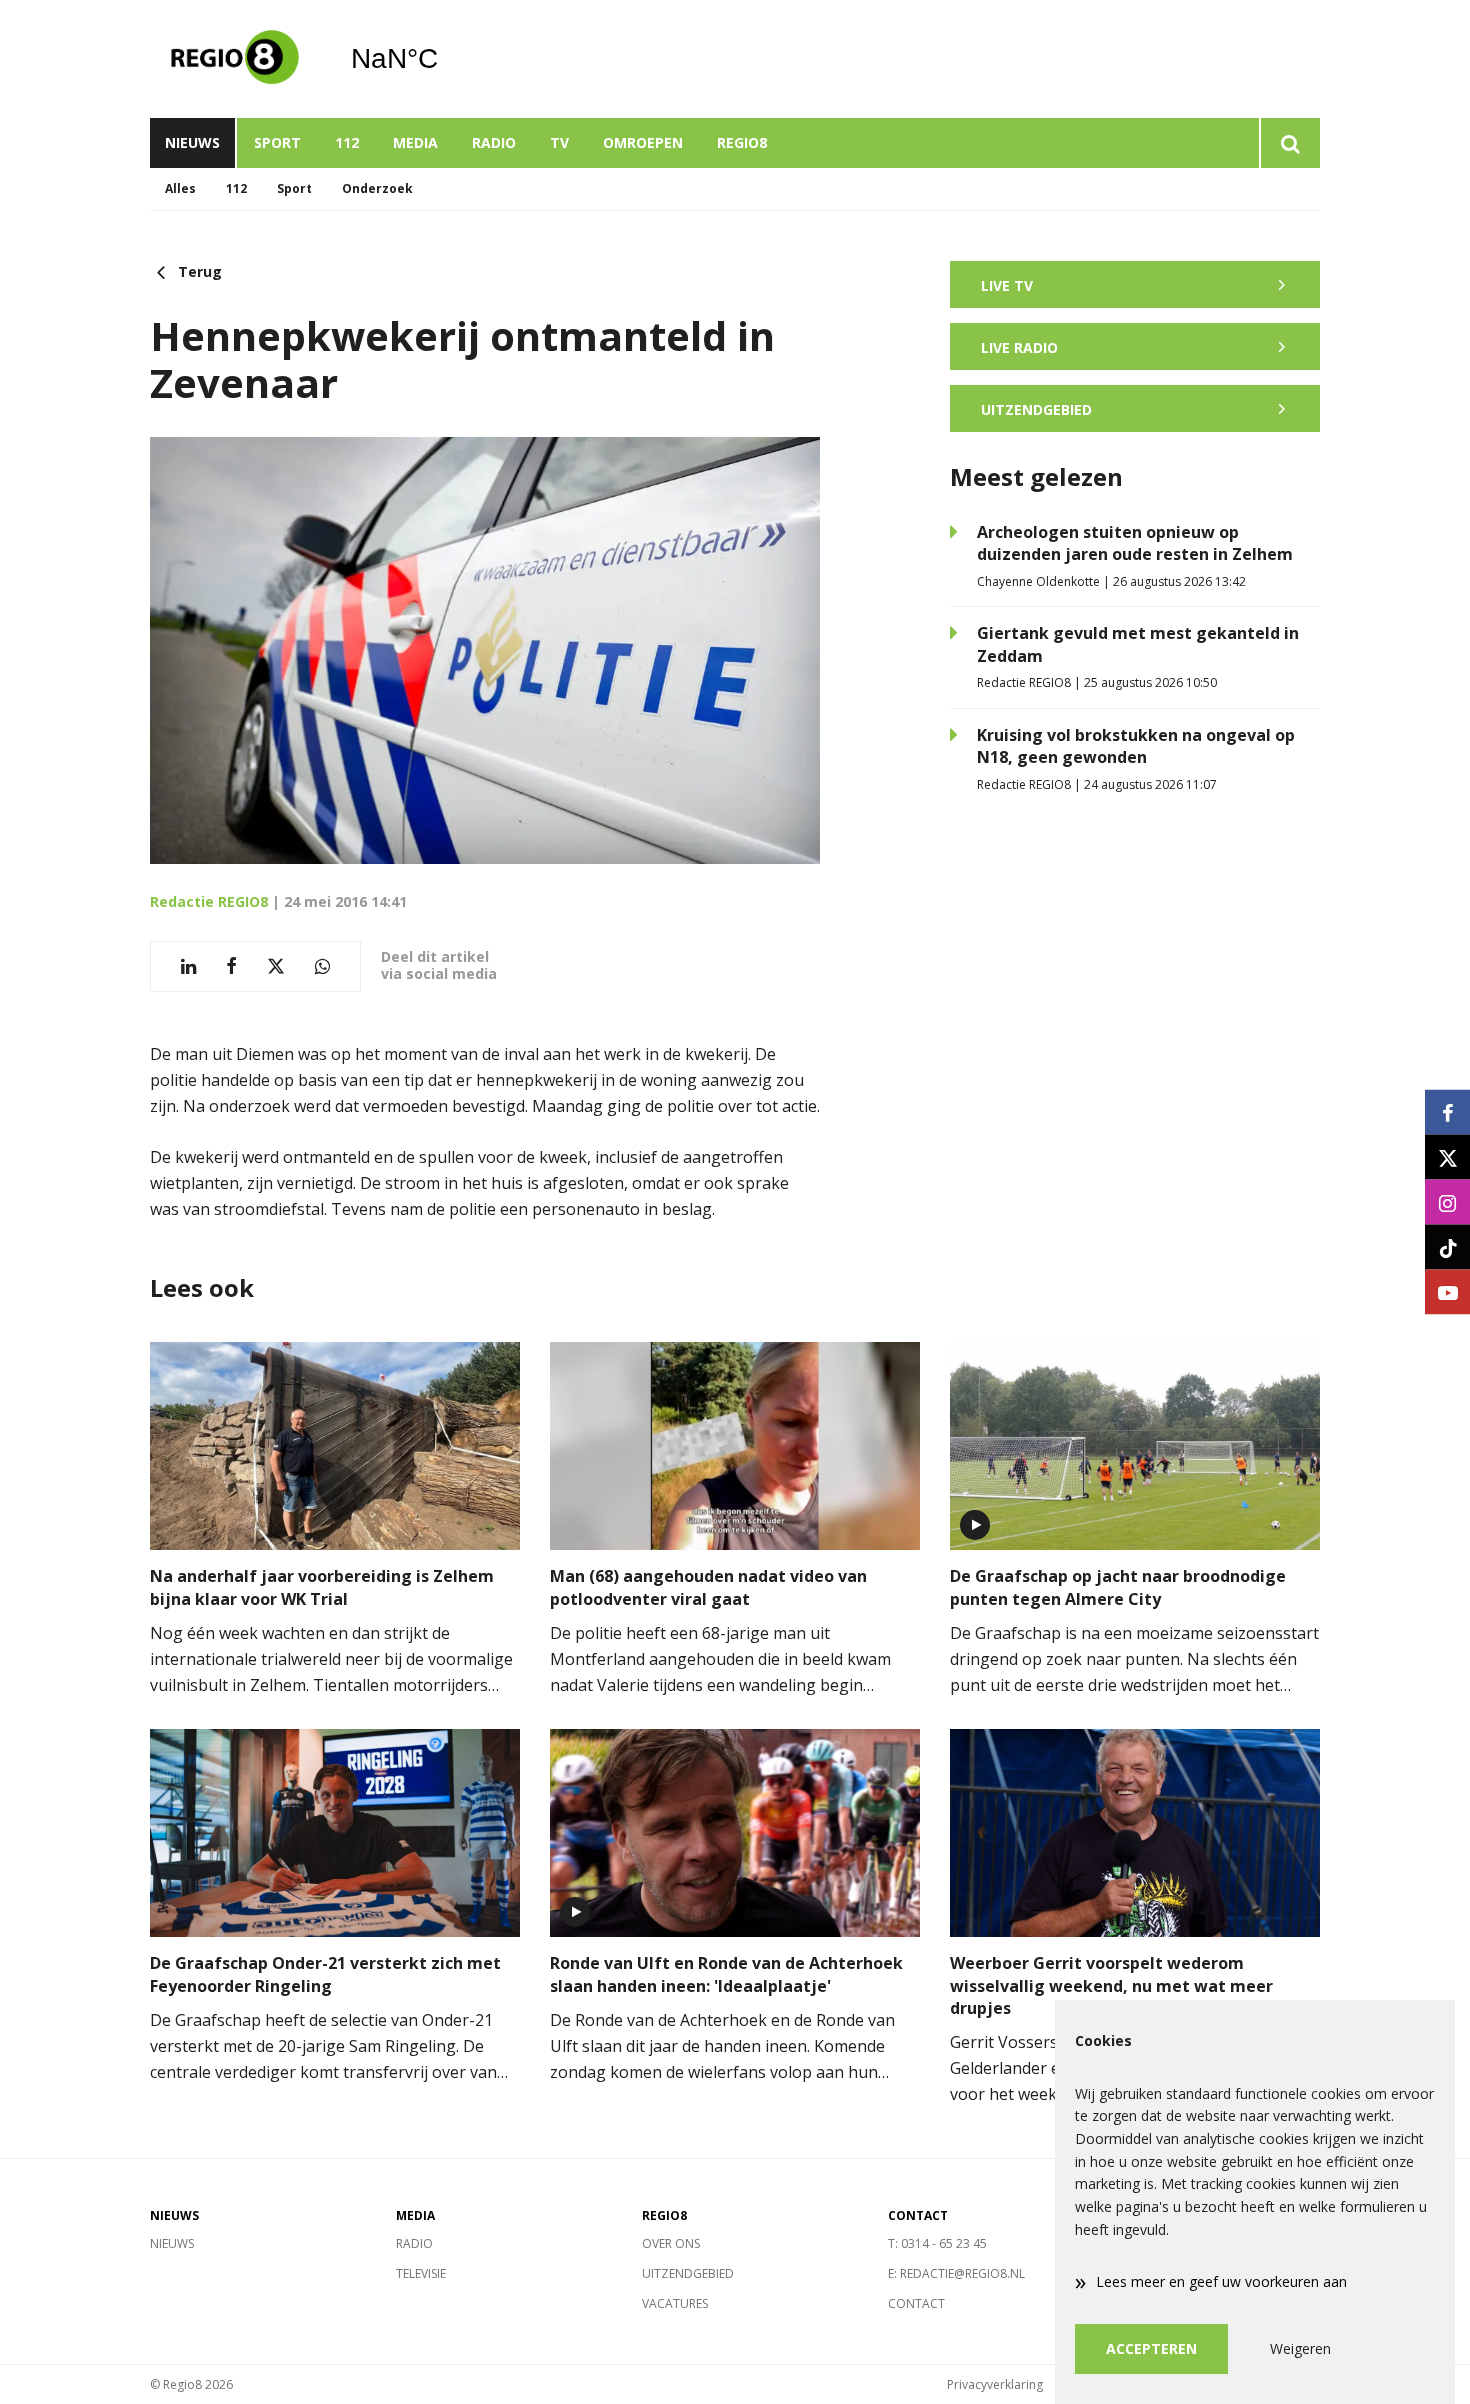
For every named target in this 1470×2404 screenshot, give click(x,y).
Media (415, 142)
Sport (277, 142)
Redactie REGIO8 (209, 901)
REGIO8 (742, 142)
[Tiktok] (1447, 1247)
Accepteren (1151, 2348)
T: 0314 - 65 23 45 (937, 2243)
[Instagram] (1447, 1202)
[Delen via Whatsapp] (322, 966)
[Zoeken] (1289, 143)
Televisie (421, 2273)
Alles (180, 188)
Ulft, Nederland (445, 59)
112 (347, 142)
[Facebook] (1447, 1112)
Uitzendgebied (688, 2273)
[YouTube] (1447, 1292)
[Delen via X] (276, 966)
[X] (1447, 1157)
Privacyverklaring (995, 2384)
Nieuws (192, 142)
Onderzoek (377, 188)
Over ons (671, 2243)
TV (559, 142)
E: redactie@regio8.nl (956, 2273)
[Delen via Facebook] (231, 966)
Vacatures (675, 2303)
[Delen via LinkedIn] (188, 966)
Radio (494, 142)
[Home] (235, 59)
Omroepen (643, 142)
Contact (916, 2303)
